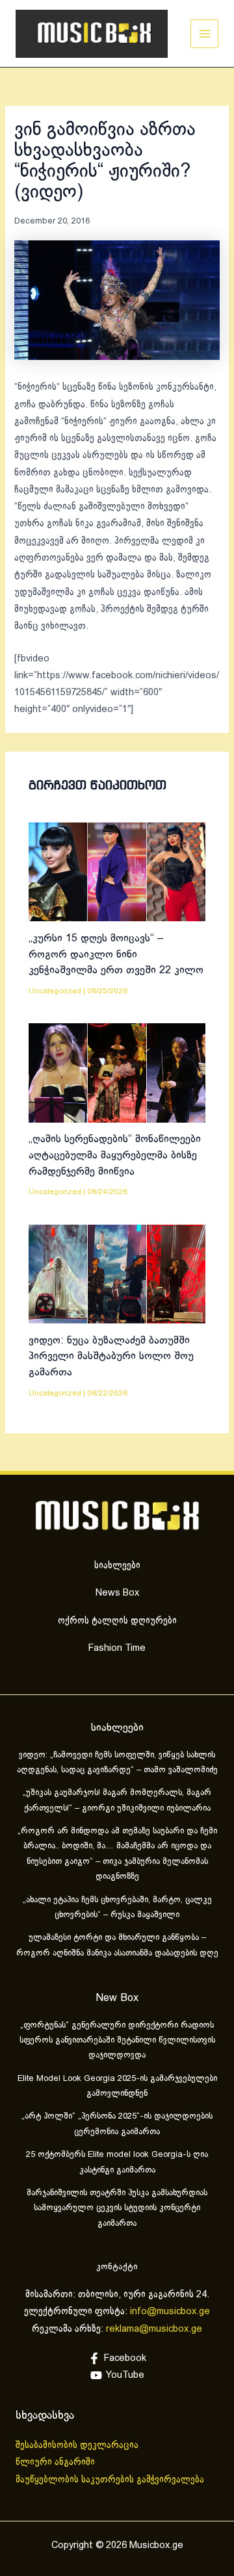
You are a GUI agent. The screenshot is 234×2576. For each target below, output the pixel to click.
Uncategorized (55, 991)
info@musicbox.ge (170, 2312)
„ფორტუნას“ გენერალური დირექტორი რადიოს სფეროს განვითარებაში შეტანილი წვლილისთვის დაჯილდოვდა (117, 2041)
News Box (117, 1593)
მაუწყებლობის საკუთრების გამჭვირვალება (110, 2480)
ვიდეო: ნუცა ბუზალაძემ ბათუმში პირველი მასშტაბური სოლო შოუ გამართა (111, 1357)
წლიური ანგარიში (57, 2462)
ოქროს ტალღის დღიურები (117, 1621)
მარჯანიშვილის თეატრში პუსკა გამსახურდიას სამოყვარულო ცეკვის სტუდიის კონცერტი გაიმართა (117, 2209)
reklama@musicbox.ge (154, 2329)
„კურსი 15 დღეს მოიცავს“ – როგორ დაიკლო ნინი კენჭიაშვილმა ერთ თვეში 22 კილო (116, 954)
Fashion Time (117, 1648)
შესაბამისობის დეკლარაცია (78, 2445)
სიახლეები (117, 1566)
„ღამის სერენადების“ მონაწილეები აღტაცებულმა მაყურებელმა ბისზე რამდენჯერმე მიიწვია (115, 1155)
